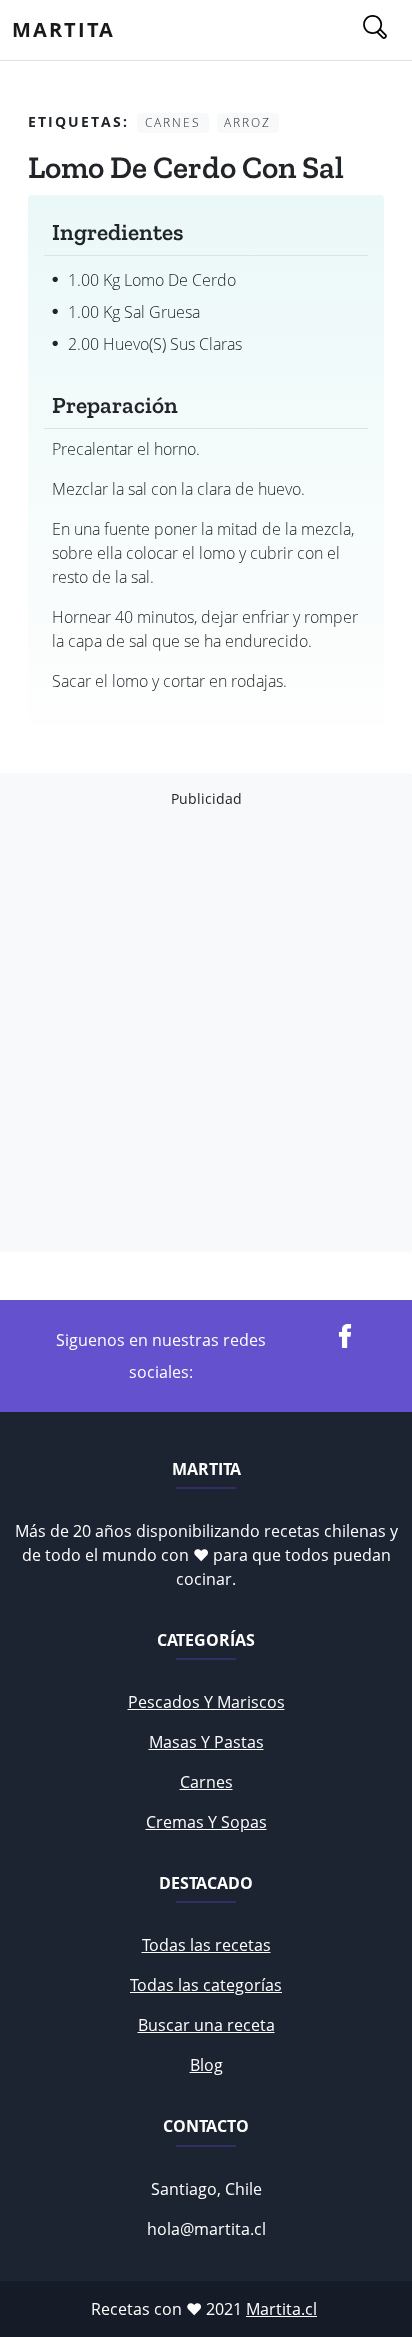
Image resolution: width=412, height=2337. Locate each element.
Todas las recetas (206, 1945)
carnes (206, 1782)
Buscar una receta (206, 2025)
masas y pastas (206, 1742)
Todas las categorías (206, 1985)
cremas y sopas (206, 1822)
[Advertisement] (206, 1030)
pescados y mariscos (206, 1702)
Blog (206, 2065)
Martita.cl (281, 2309)
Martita (63, 29)
